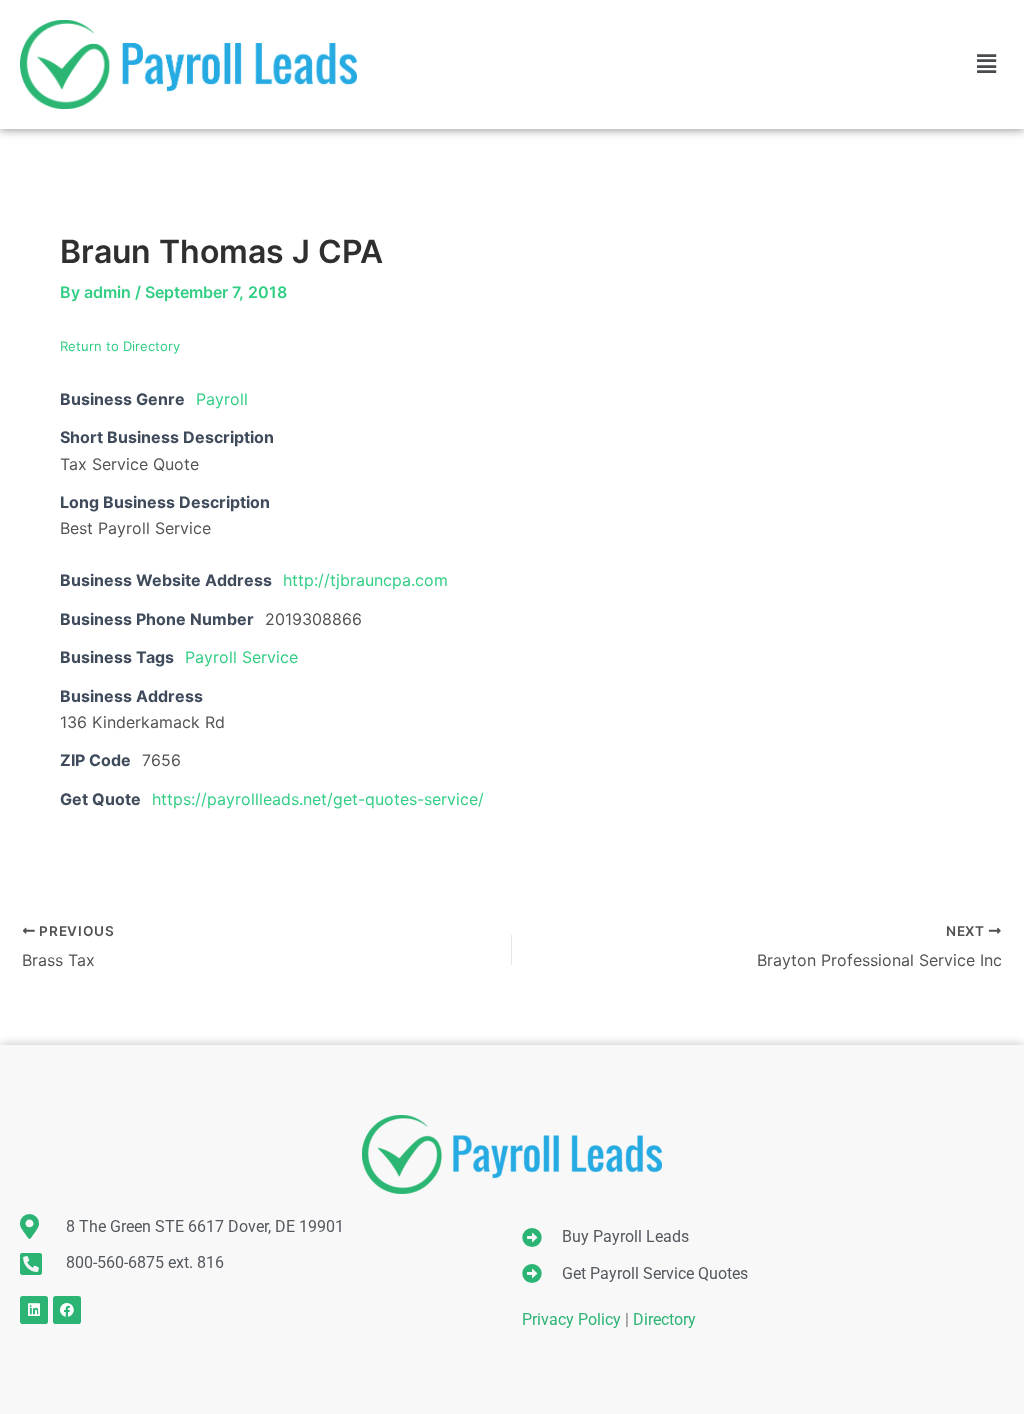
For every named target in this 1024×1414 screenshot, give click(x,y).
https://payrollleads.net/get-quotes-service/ (318, 799)
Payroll (222, 399)
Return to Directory (120, 346)
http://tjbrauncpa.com (365, 580)
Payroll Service (241, 657)
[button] (987, 64)
